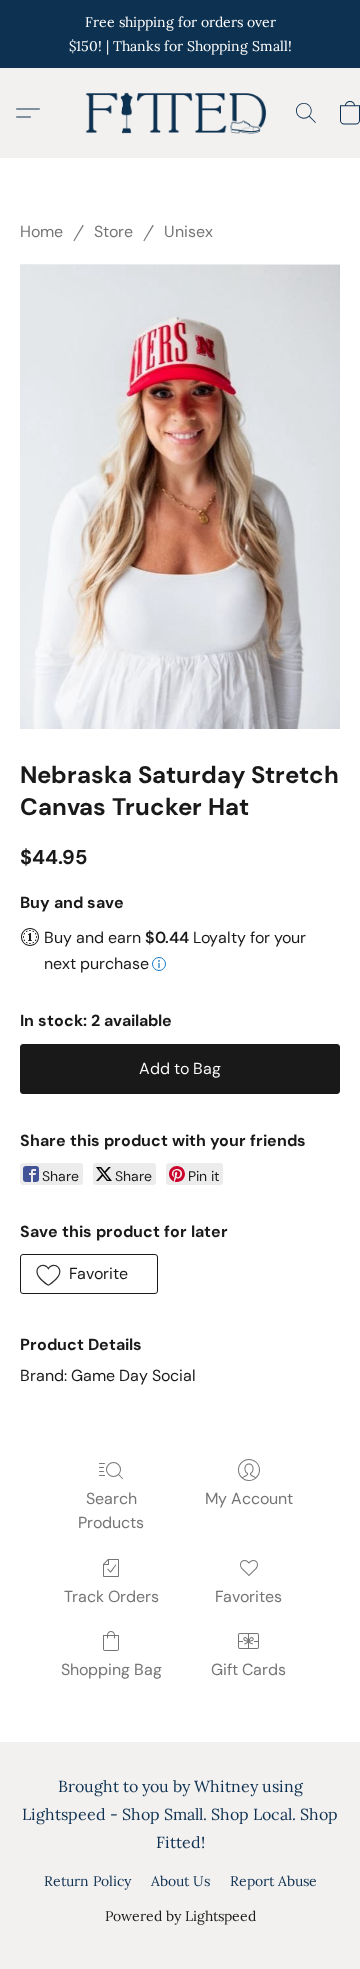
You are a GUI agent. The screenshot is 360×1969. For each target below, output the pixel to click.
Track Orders (111, 1596)
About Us (180, 1881)
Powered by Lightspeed (180, 1916)
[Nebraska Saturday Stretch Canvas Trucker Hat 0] (180, 496)
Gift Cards (248, 1669)
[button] (179, 113)
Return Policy (87, 1881)
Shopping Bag (111, 1669)
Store (113, 231)
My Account (249, 1498)
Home (41, 231)
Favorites (248, 1596)
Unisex (188, 231)
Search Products (111, 1510)
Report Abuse (273, 1881)
